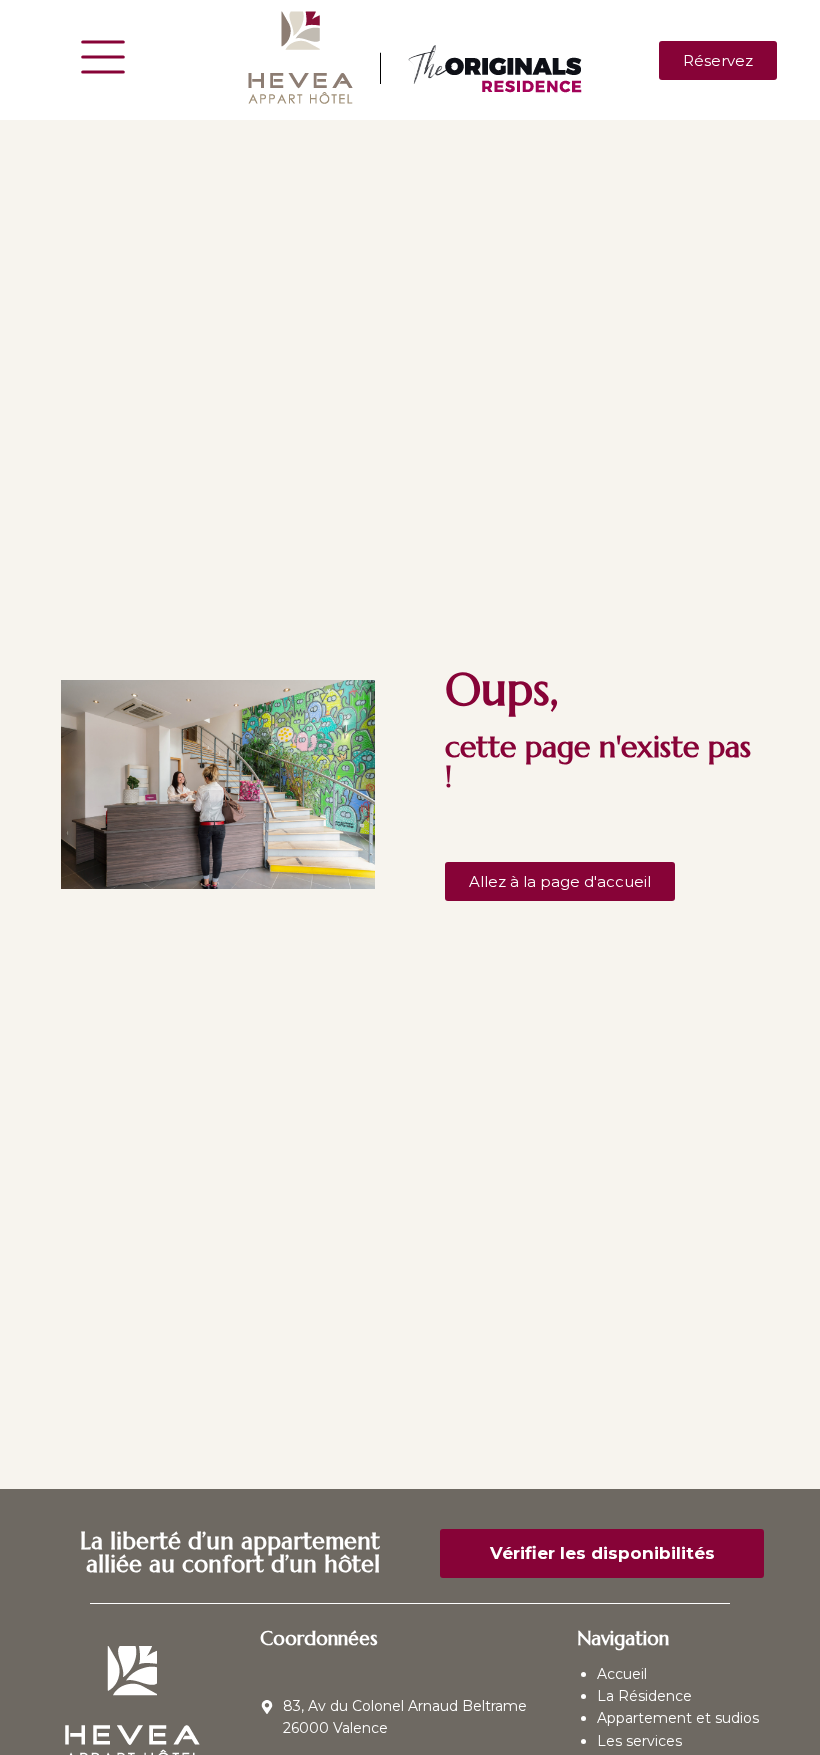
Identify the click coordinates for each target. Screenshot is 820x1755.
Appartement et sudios (678, 1718)
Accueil (622, 1674)
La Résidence (644, 1696)
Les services (639, 1741)
